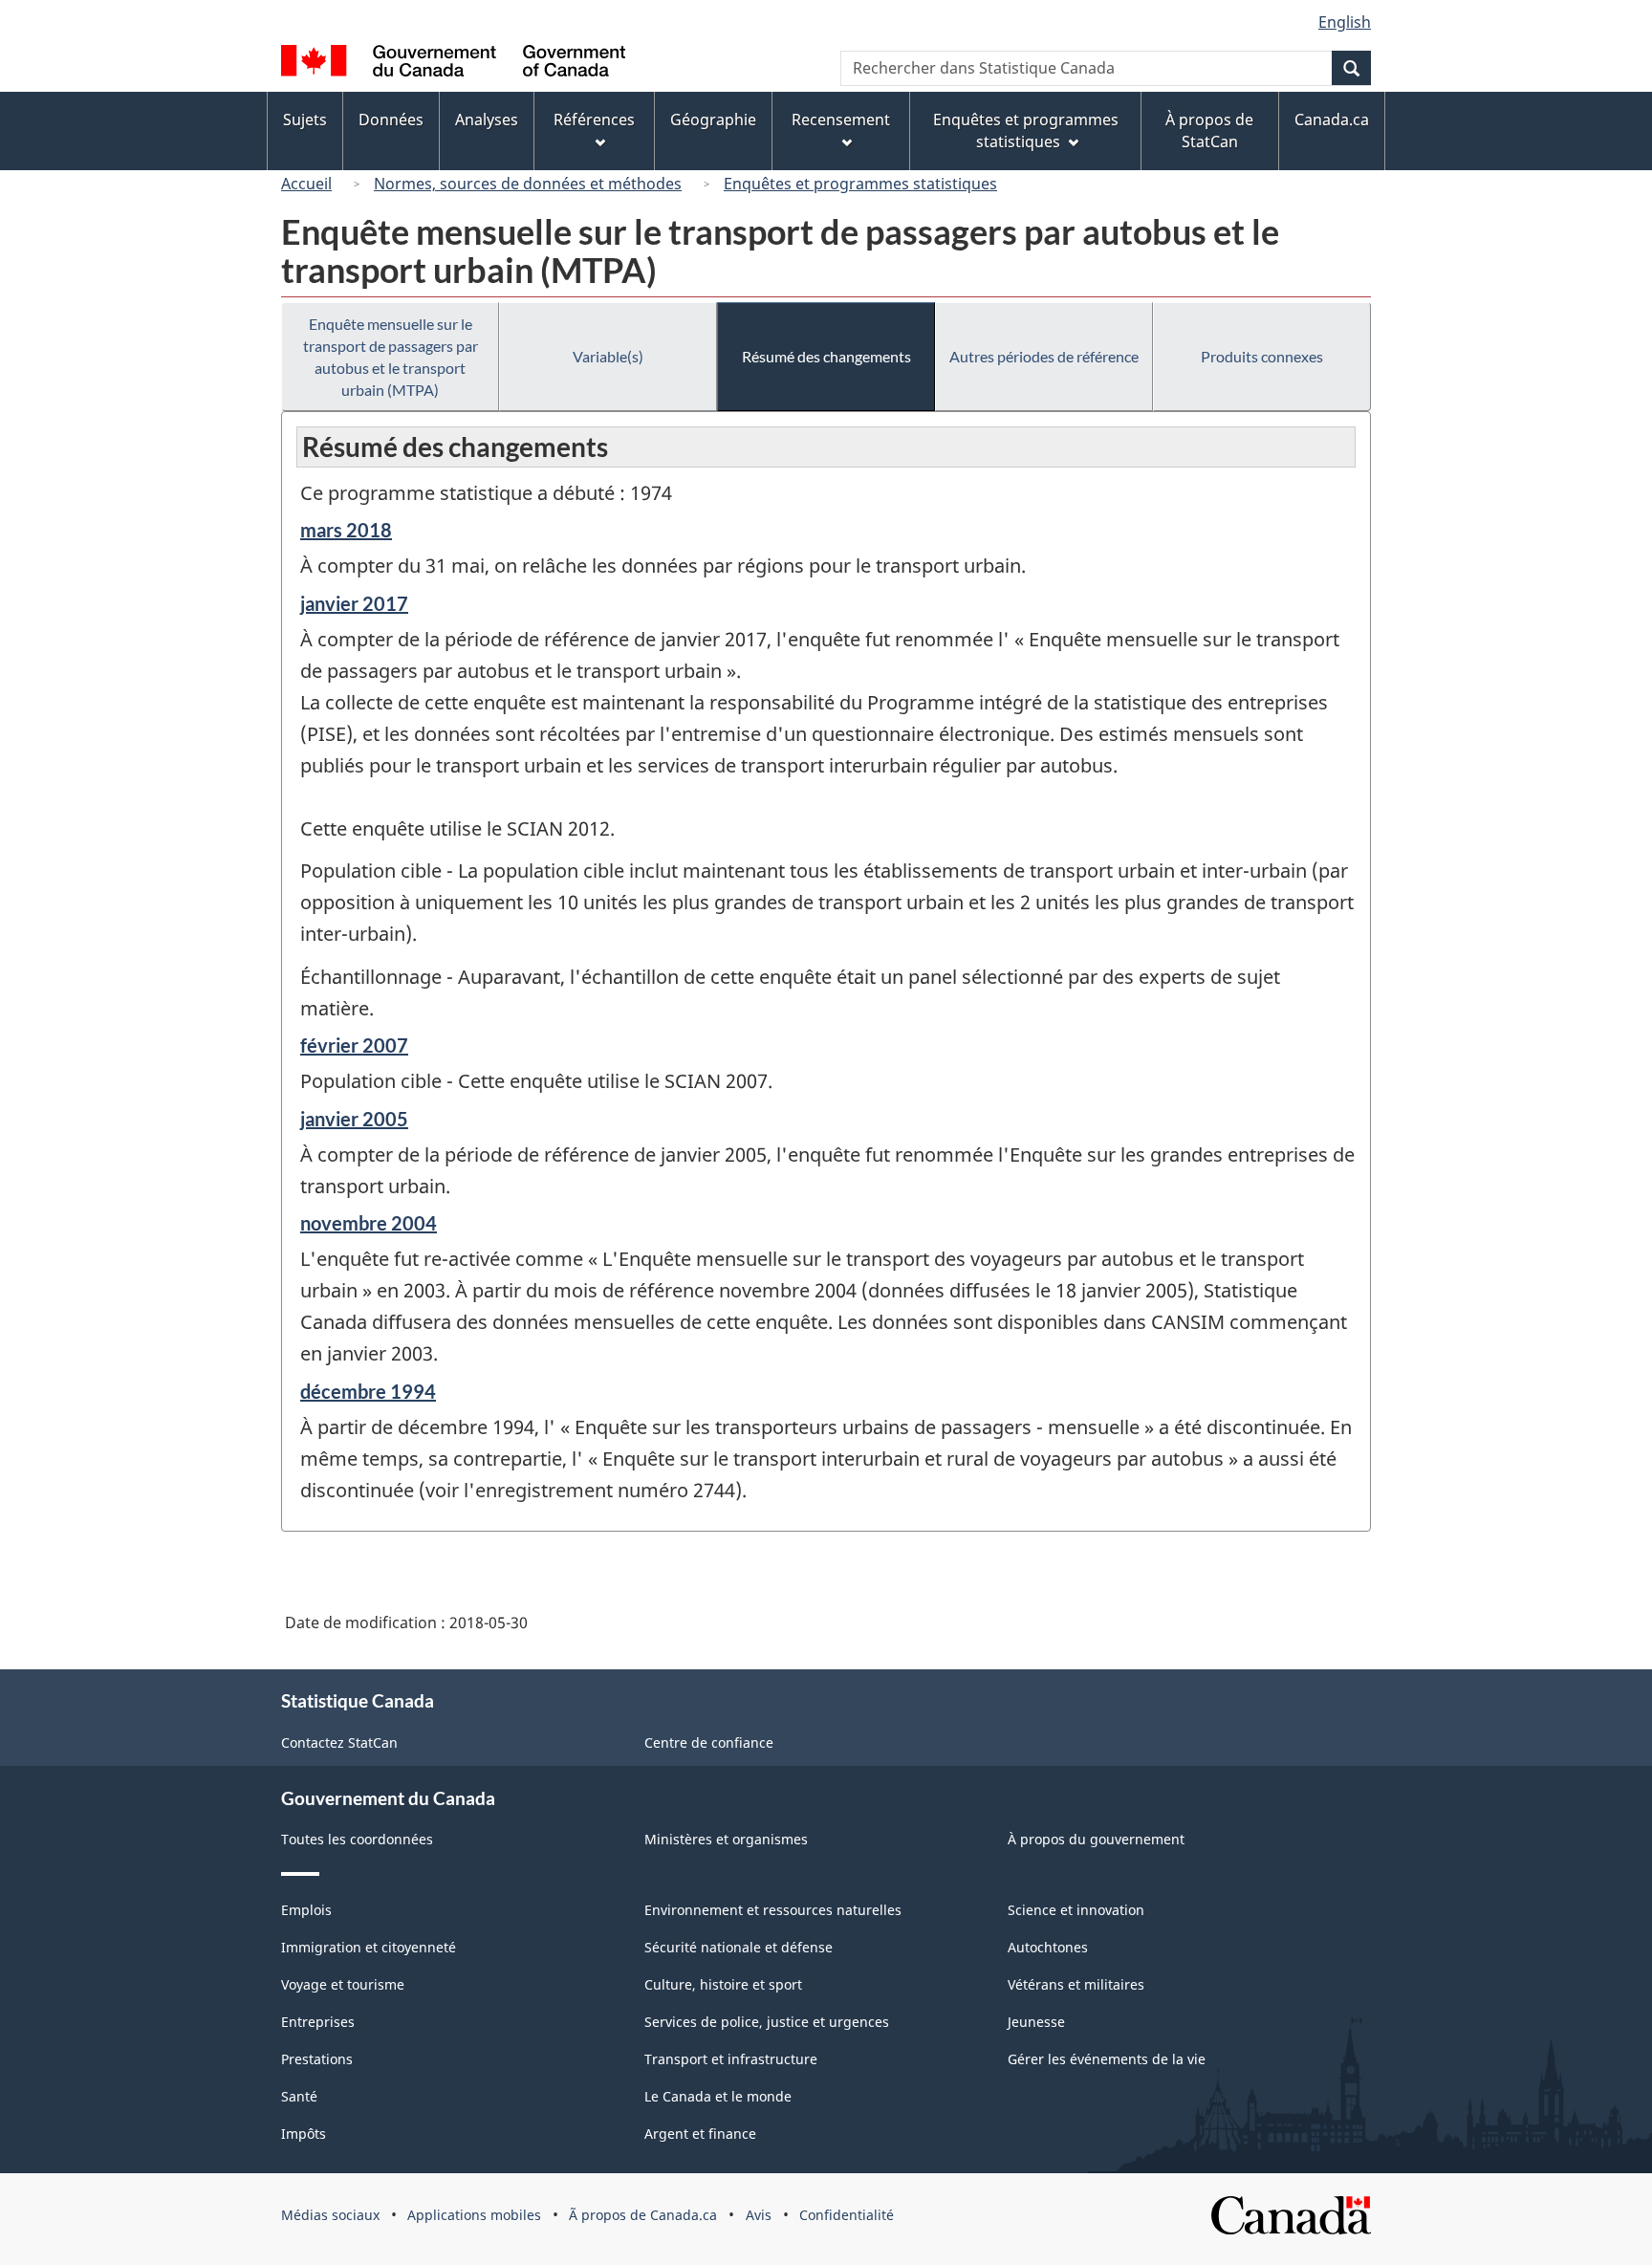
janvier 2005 (354, 1119)
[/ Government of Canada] (453, 64)
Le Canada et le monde (718, 2096)
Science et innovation (1076, 1910)
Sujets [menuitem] (305, 120)
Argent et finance (700, 2134)
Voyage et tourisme (343, 1984)
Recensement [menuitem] (841, 120)
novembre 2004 (369, 1223)
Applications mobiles (474, 2215)
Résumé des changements (826, 356)
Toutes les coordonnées (357, 1839)
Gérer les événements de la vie (1107, 2059)
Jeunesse (1036, 2022)
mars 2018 (346, 530)
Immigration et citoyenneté (369, 1947)
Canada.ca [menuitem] (1332, 120)
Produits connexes (1262, 356)
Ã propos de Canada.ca (643, 2215)
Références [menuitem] (594, 120)
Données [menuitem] (391, 120)
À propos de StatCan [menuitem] (1209, 131)
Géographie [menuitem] (713, 120)
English (1345, 22)
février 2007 (354, 1045)
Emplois (306, 1910)
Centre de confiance (709, 1742)
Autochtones (1048, 1947)
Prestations (317, 2059)
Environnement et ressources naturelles (773, 1910)
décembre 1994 (368, 1391)
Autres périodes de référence (1044, 356)
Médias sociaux (330, 2215)
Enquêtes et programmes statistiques (860, 184)
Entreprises (318, 2022)
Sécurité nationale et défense (739, 1947)
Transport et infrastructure (731, 2059)
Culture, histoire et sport (723, 1984)
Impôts (304, 2134)
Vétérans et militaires (1076, 1984)
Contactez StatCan (339, 1742)
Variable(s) (608, 356)
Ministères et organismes (726, 1839)
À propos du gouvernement (1096, 1839)
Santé (299, 2096)
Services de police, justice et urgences (767, 2022)
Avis (759, 2215)
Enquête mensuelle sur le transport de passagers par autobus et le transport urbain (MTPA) (391, 357)
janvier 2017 (354, 603)
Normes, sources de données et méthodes (528, 184)
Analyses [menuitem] (487, 120)
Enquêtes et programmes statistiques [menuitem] (1026, 131)
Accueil (306, 184)
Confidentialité (847, 2215)
